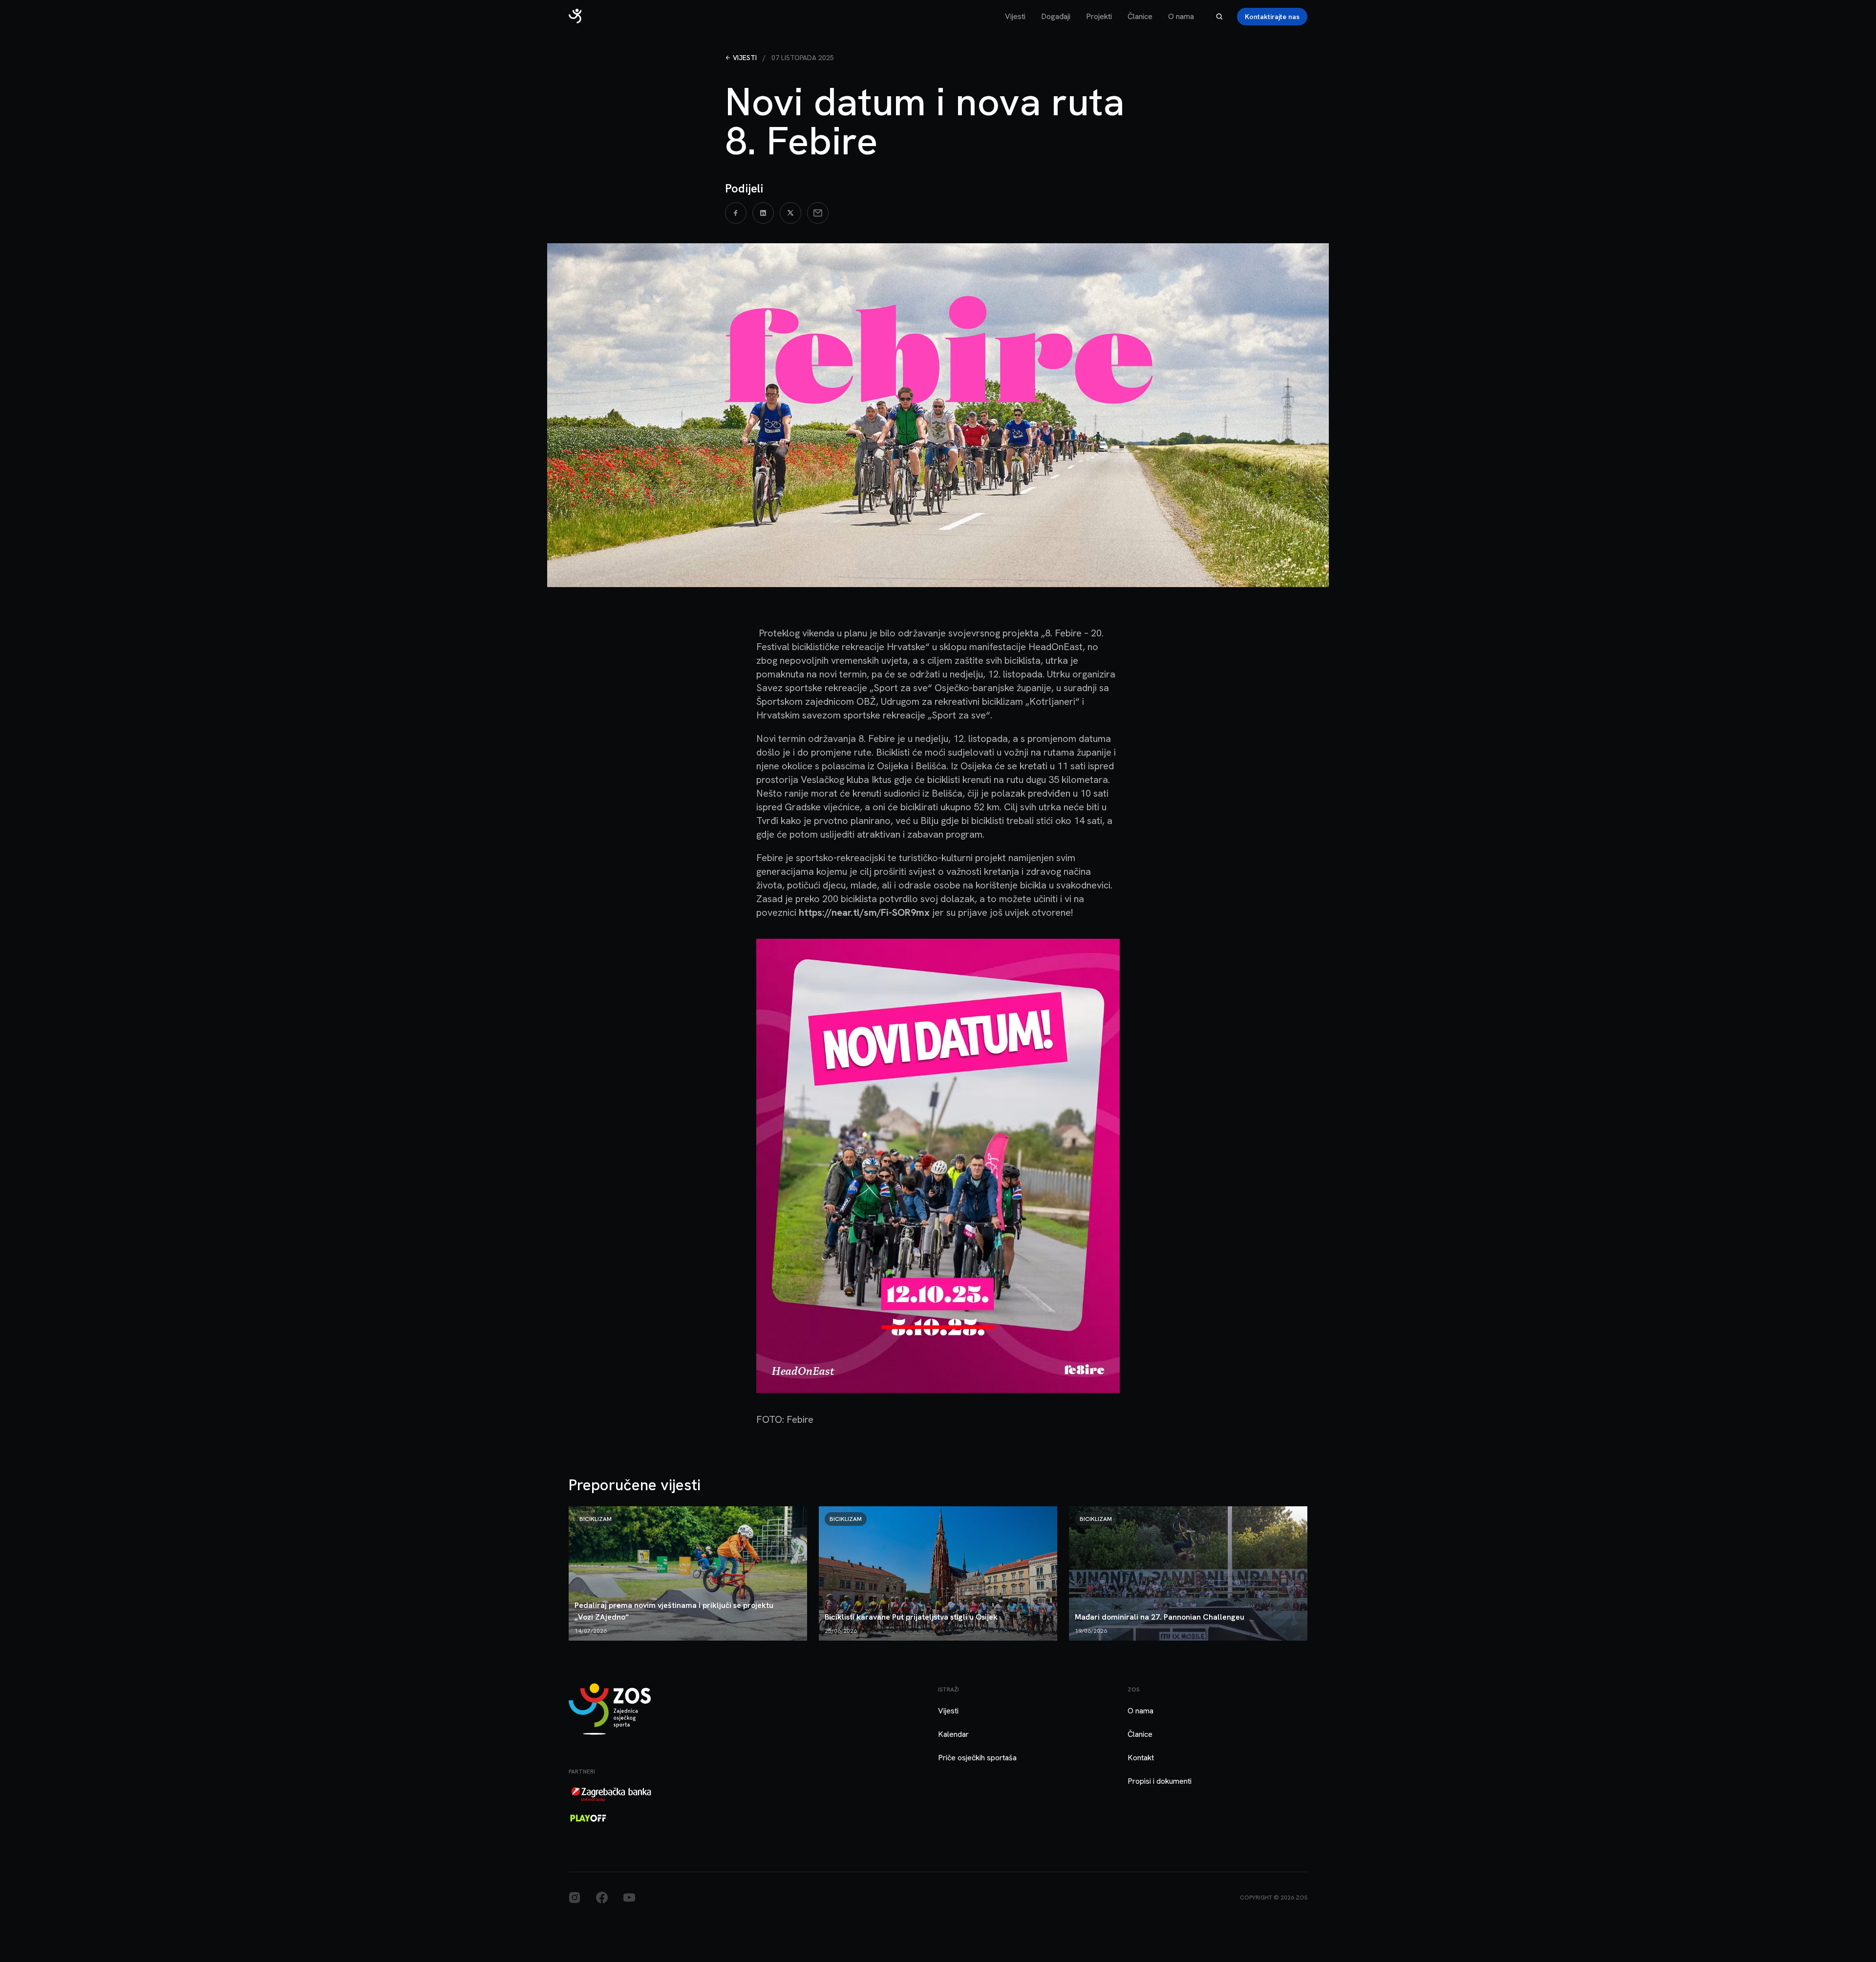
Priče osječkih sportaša (977, 1758)
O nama (1181, 16)
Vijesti (1015, 16)
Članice (1140, 16)
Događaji (1056, 16)
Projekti (1099, 16)
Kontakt (1141, 1758)
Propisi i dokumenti (1160, 1781)
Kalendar (953, 1734)
